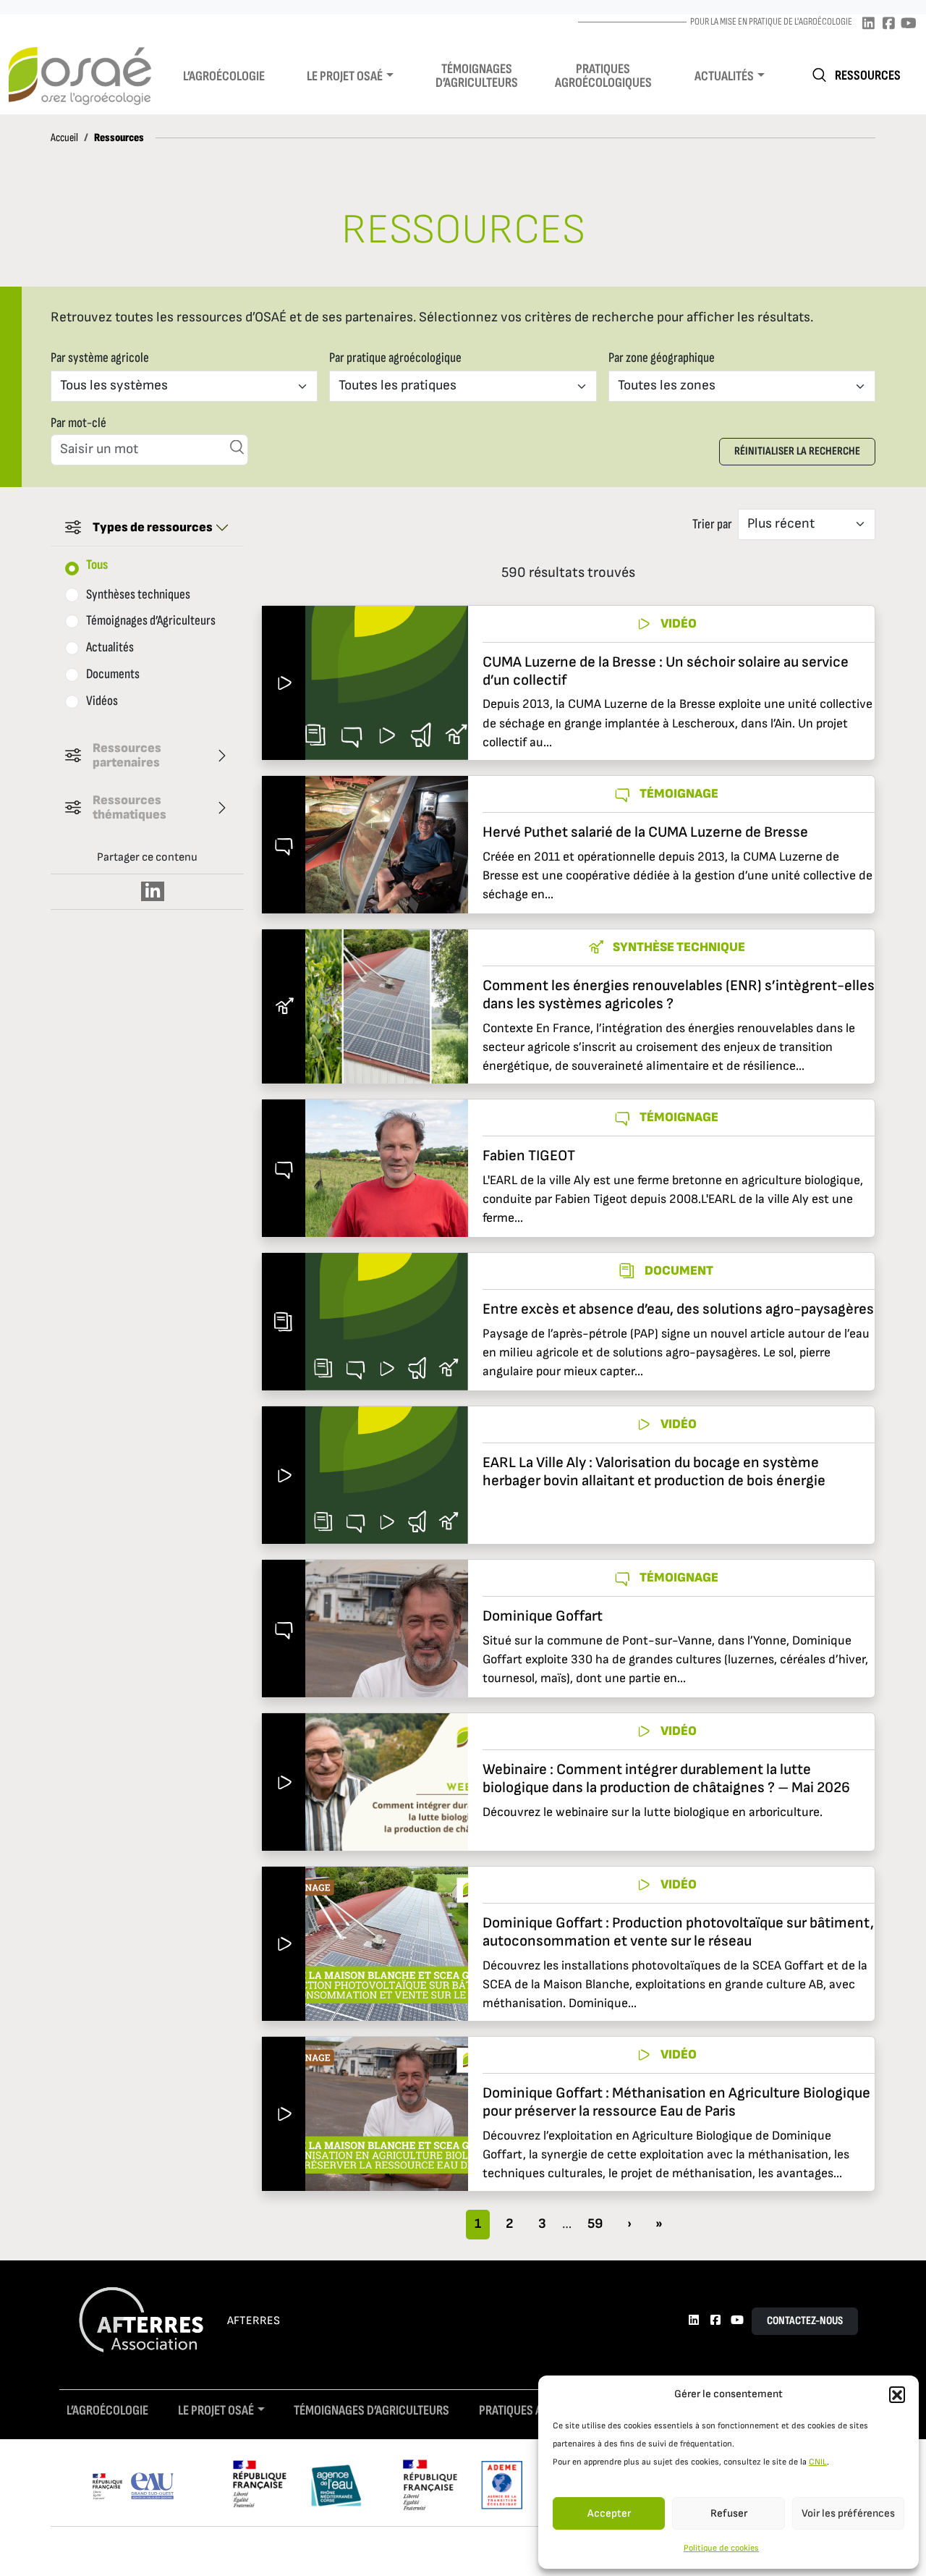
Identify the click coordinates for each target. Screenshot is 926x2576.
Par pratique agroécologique (395, 358)
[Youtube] (909, 24)
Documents (113, 674)
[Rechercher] (237, 447)
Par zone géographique (662, 358)
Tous (97, 565)
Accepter (609, 2513)
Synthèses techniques (138, 595)
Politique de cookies (721, 2548)
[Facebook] (888, 24)
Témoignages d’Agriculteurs (151, 621)
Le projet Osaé (345, 76)
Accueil (64, 138)
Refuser (729, 2513)
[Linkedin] (868, 24)
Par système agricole (100, 358)
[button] (897, 2394)
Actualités (724, 76)
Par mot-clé (78, 423)
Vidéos (102, 701)
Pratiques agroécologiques (603, 76)
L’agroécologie (224, 76)
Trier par (712, 524)
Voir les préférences (848, 2513)
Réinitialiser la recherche (797, 451)
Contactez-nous (805, 2321)
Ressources (868, 76)
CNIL (818, 2462)
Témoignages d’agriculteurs (477, 76)
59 (595, 2224)
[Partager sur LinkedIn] (153, 891)
